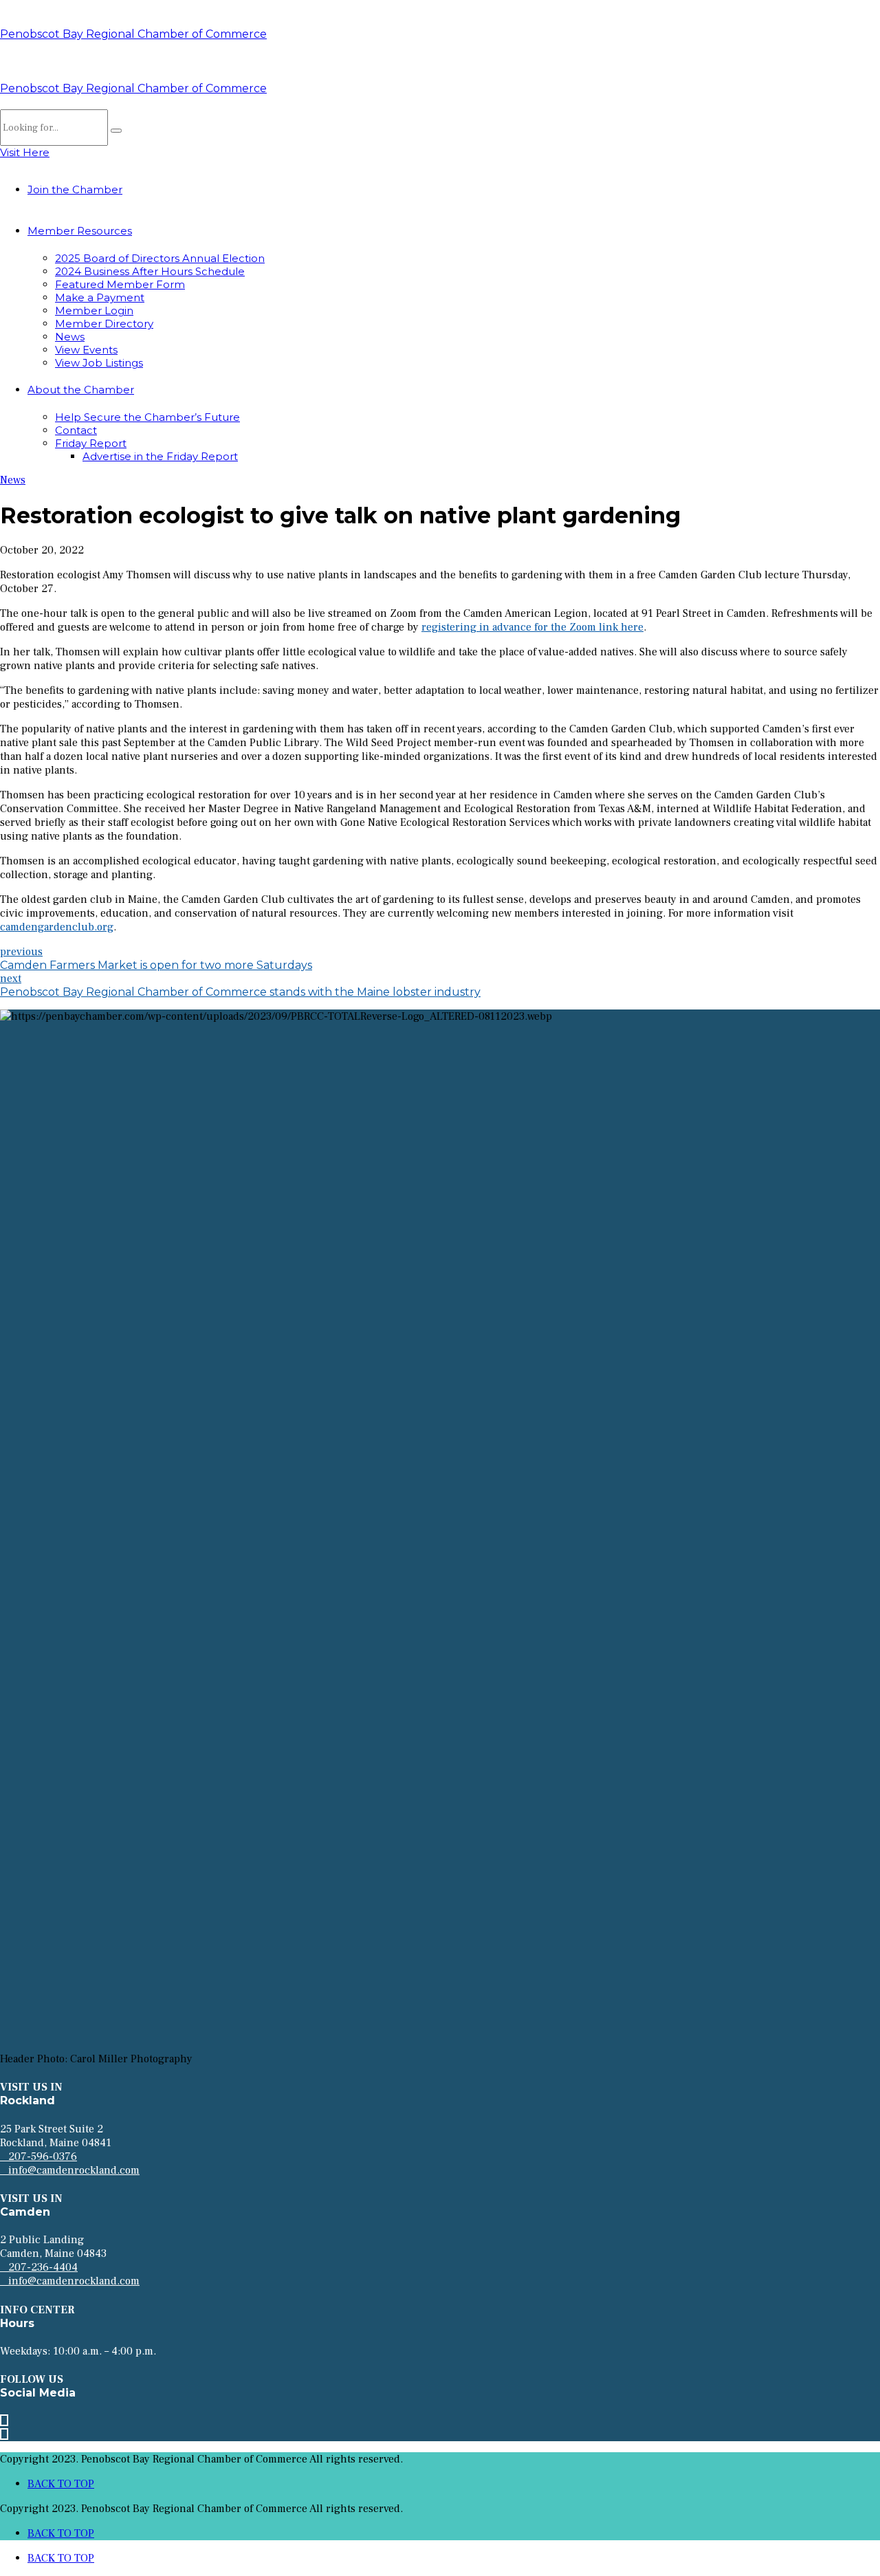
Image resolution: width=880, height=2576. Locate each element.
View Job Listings (99, 363)
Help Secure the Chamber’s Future (147, 417)
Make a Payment (100, 297)
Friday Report (91, 443)
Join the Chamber (75, 189)
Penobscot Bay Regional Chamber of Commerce (133, 34)
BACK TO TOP (61, 2484)
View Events (86, 350)
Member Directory (104, 324)
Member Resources (80, 231)
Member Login (94, 310)
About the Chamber (81, 390)
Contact (76, 430)
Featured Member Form (120, 284)
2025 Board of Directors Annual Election (160, 258)
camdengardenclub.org (57, 927)
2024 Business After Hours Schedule (150, 271)
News (70, 337)
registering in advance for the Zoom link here (532, 627)
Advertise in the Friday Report (160, 456)
